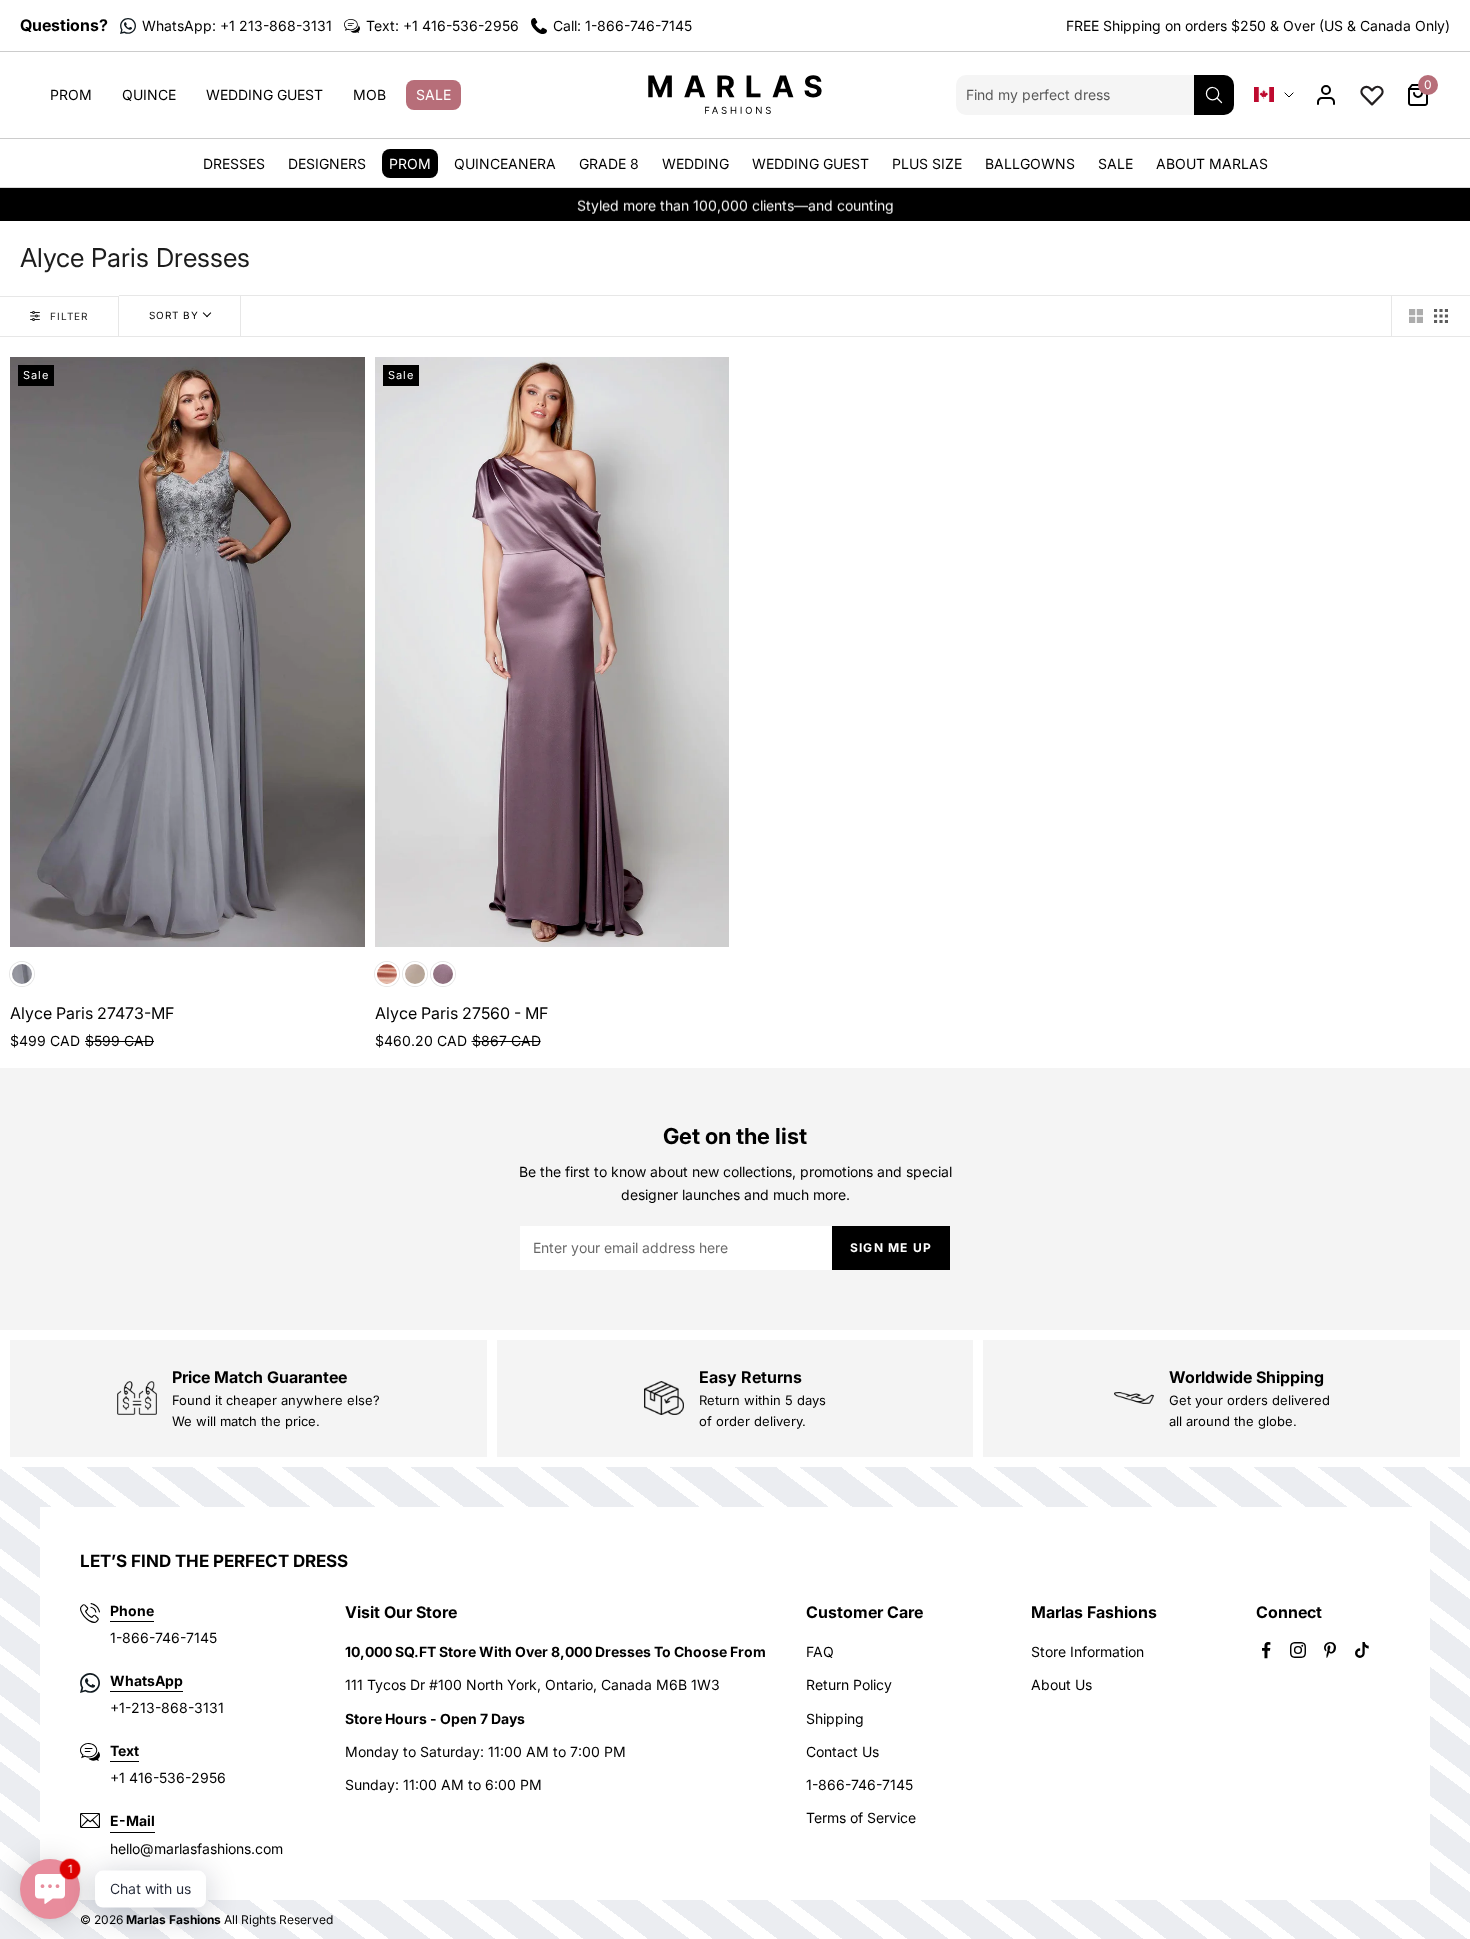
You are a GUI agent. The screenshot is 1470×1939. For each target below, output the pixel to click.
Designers (327, 163)
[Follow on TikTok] (1362, 1650)
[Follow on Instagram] (1298, 1650)
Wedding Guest (264, 94)
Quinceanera (505, 163)
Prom (71, 94)
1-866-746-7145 (859, 1784)
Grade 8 (609, 163)
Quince (149, 94)
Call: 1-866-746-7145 (622, 25)
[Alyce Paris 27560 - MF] (552, 652)
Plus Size (927, 163)
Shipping (835, 1718)
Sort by (174, 315)
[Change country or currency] (1274, 94)
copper (387, 974)
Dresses (234, 163)
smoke (443, 974)
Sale (433, 94)
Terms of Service (861, 1817)
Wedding (695, 163)
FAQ (820, 1651)
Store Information (1087, 1651)
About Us (1061, 1684)
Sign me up (891, 1247)
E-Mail (132, 1820)
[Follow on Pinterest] (1330, 1650)
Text (124, 1750)
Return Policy (849, 1684)
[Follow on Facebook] (1266, 1650)
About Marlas (1212, 163)
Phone (132, 1610)
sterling (22, 974)
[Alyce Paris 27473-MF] (187, 652)
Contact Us (842, 1751)
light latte (415, 974)
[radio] (1415, 316)
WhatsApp (146, 1680)
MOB (369, 94)
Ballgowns (1030, 163)
